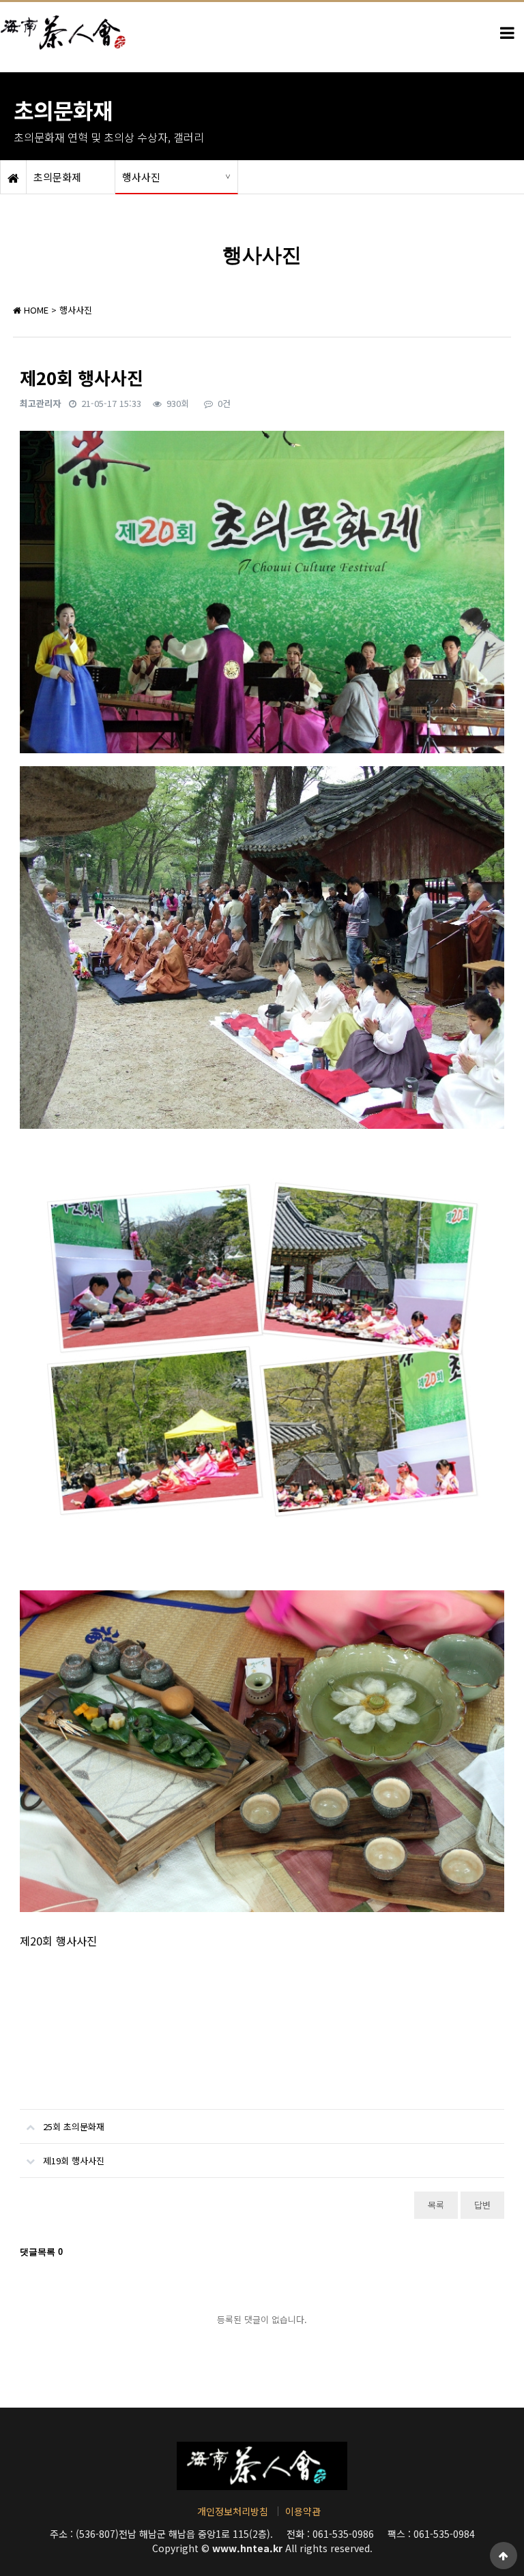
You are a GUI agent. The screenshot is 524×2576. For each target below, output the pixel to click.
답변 (482, 2205)
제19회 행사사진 (74, 2161)
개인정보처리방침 (233, 2511)
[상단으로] (504, 2556)
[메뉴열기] (507, 33)
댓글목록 (41, 2252)
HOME (35, 310)
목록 (436, 2205)
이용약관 (303, 2511)
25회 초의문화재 (74, 2126)
